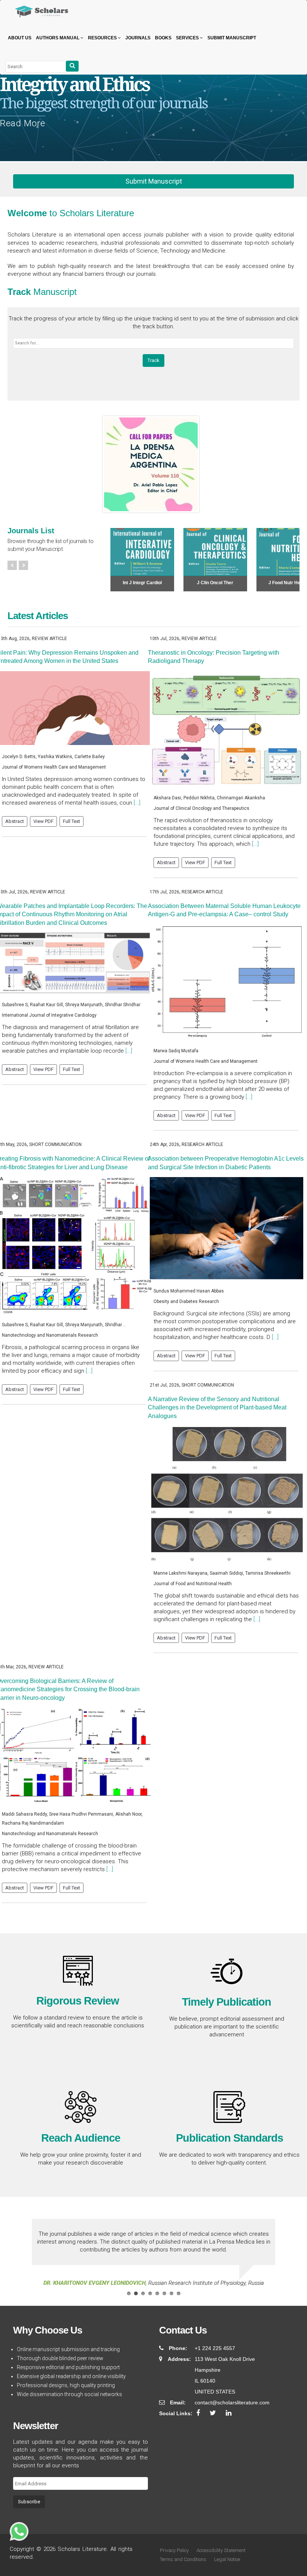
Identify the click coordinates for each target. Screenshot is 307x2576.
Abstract (15, 821)
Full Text (72, 821)
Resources (103, 38)
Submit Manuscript (232, 38)
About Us (20, 38)
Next (23, 565)
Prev (12, 565)
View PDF (43, 821)
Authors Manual (58, 38)
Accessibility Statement (221, 2550)
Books (163, 38)
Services (188, 38)
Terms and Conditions (183, 2559)
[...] (137, 803)
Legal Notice (227, 2559)
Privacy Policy (174, 2550)
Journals (138, 38)
